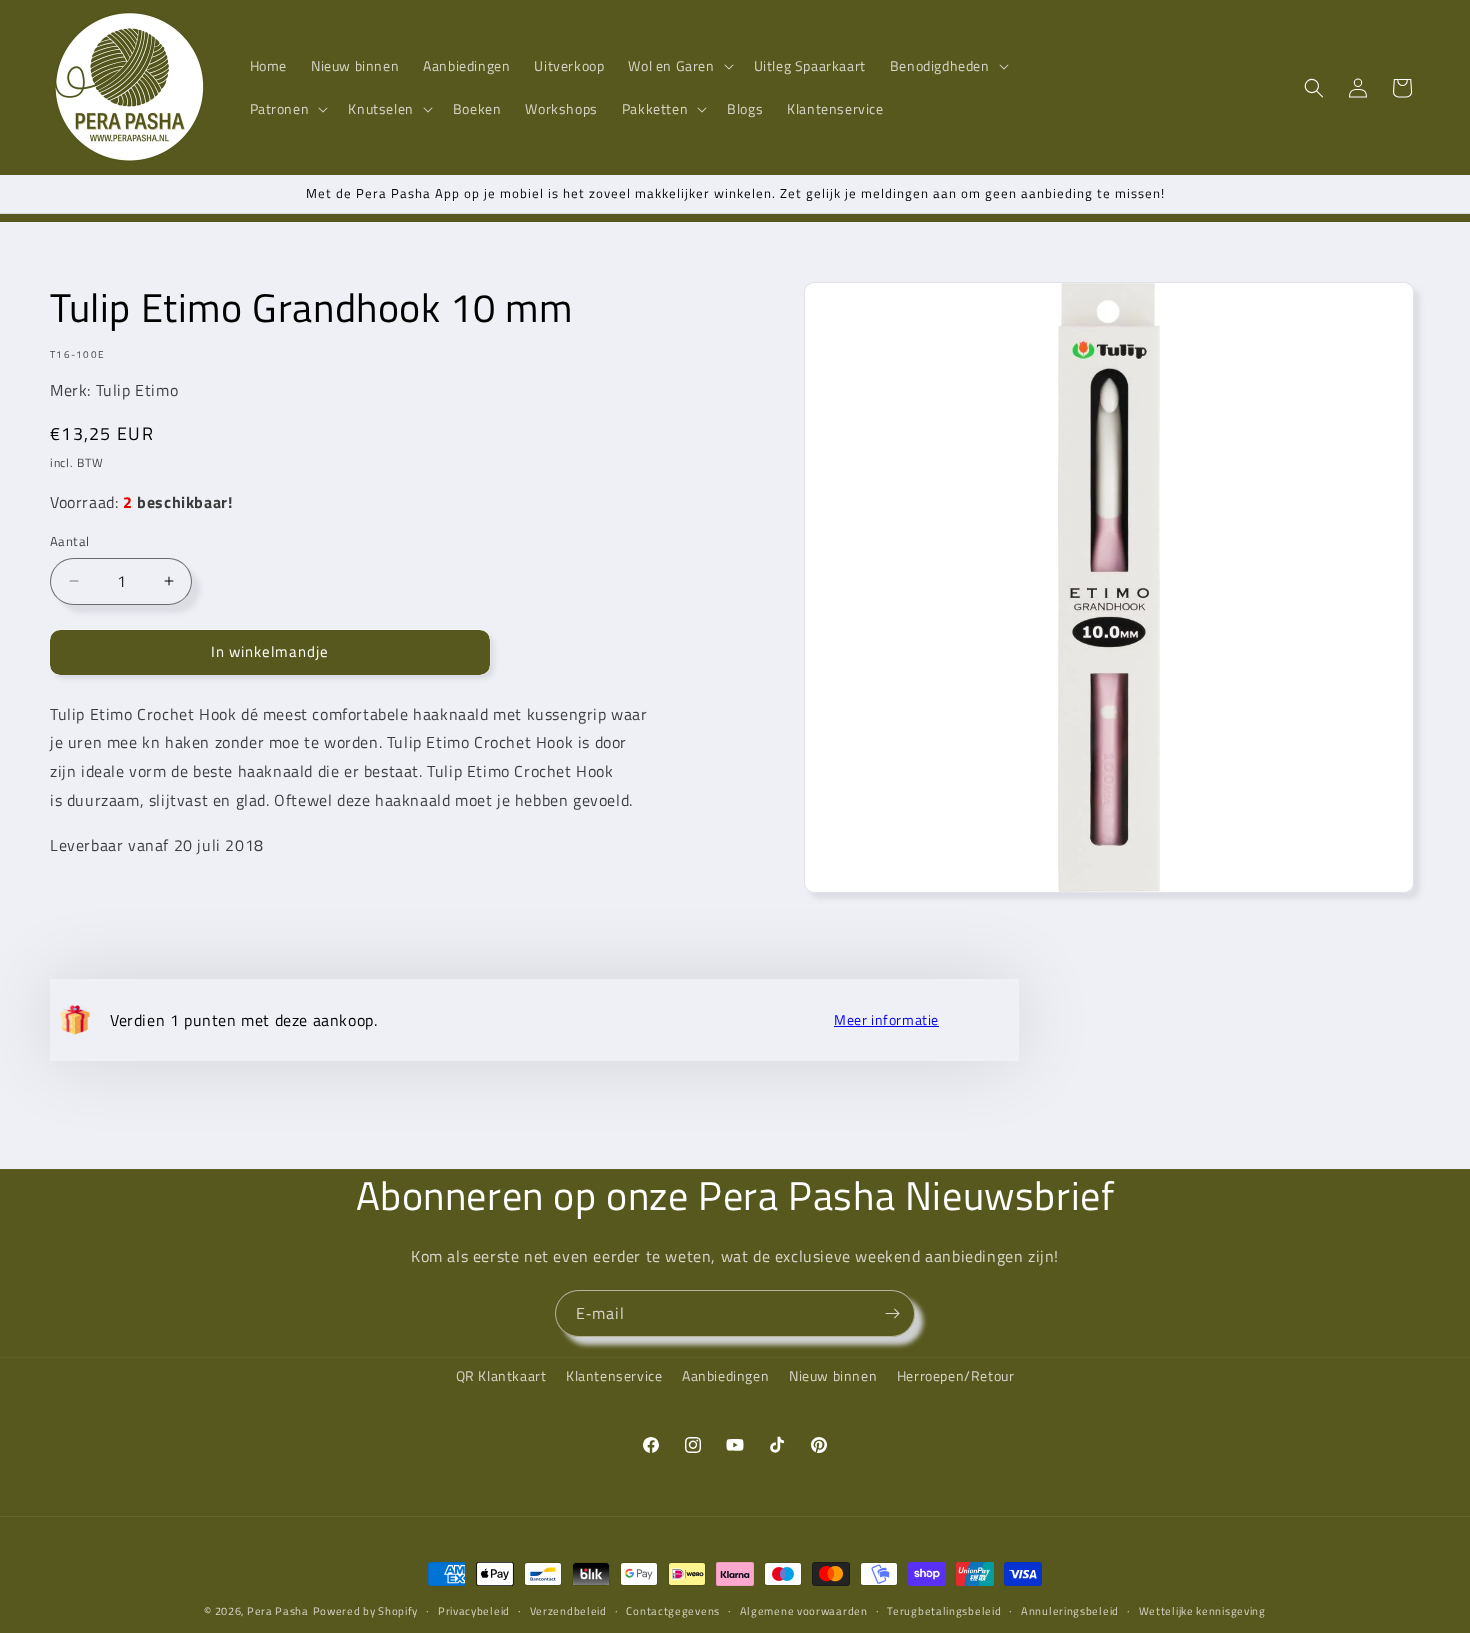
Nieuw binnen (833, 1375)
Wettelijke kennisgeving (1202, 1610)
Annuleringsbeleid (1070, 1610)
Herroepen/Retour (956, 1375)
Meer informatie (886, 1020)
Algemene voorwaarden (804, 1610)
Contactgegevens (673, 1610)
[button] (678, 66)
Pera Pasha (278, 1611)
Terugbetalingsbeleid (944, 1610)
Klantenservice (614, 1375)
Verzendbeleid (568, 1610)
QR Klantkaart (501, 1375)
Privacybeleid (474, 1610)
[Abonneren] (892, 1313)
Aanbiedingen (725, 1375)
